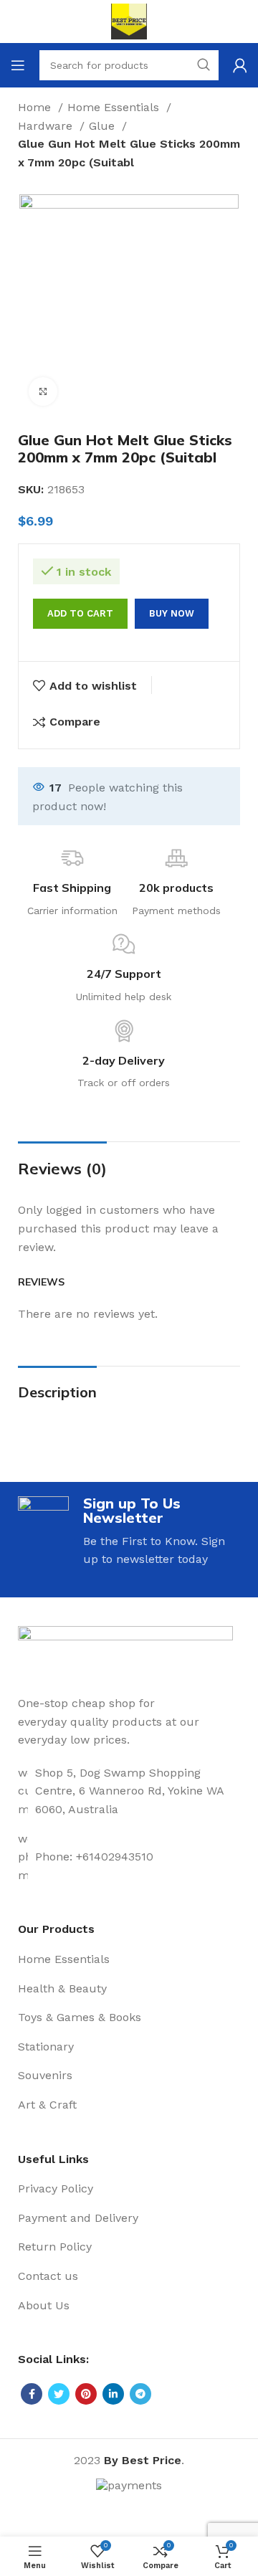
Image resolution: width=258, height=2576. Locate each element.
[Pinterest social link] (86, 2394)
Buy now (172, 613)
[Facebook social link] (32, 2394)
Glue (104, 126)
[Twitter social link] (59, 2394)
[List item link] (129, 1791)
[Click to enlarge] (43, 391)
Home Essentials (115, 107)
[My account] (240, 65)
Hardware (47, 126)
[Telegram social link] (140, 2394)
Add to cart (80, 613)
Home (36, 107)
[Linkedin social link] (113, 2394)
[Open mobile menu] (18, 65)
